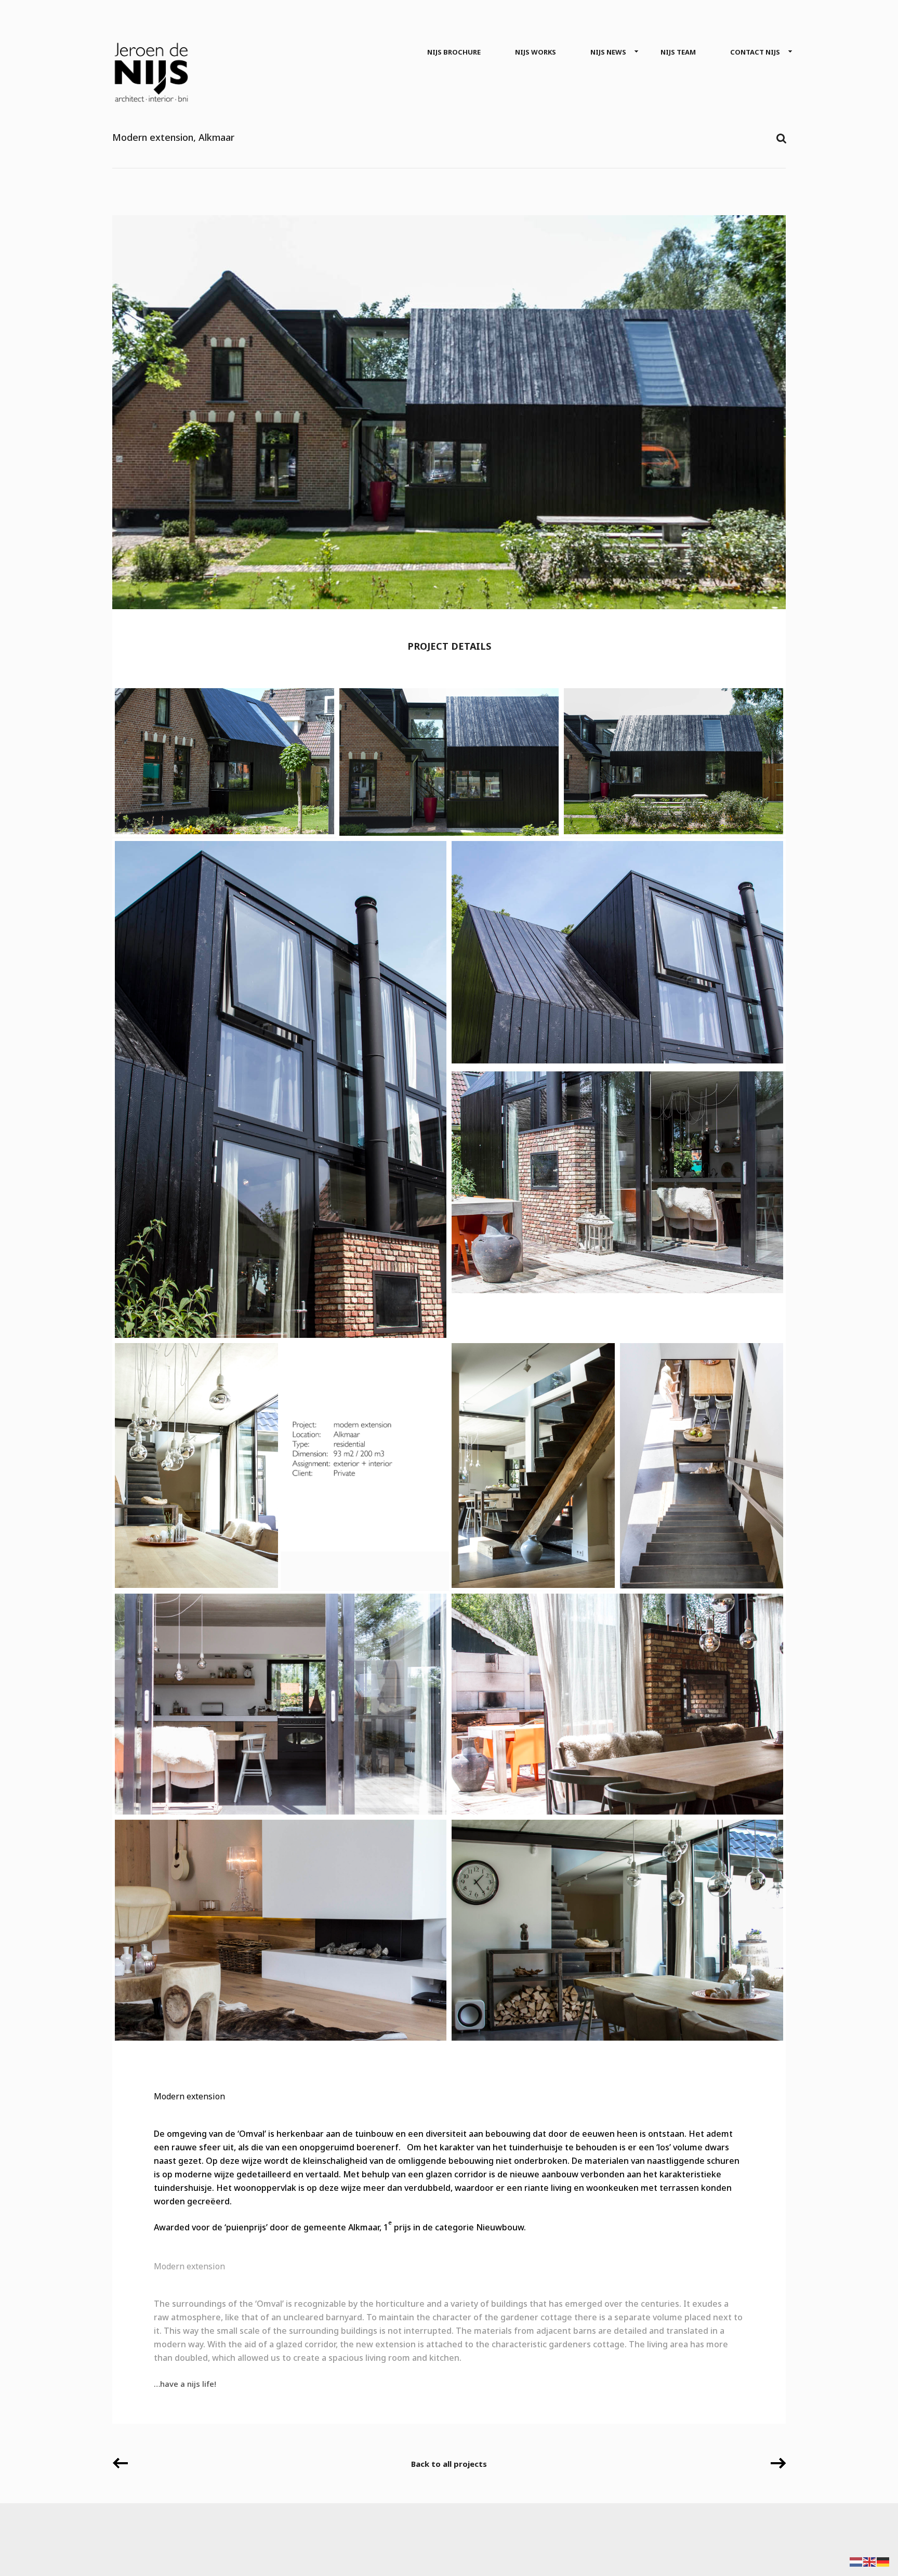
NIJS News (608, 52)
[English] (870, 2561)
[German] (883, 2561)
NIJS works (536, 52)
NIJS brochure (454, 52)
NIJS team (678, 52)
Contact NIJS (755, 52)
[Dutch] (856, 2561)
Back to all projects (449, 2464)
